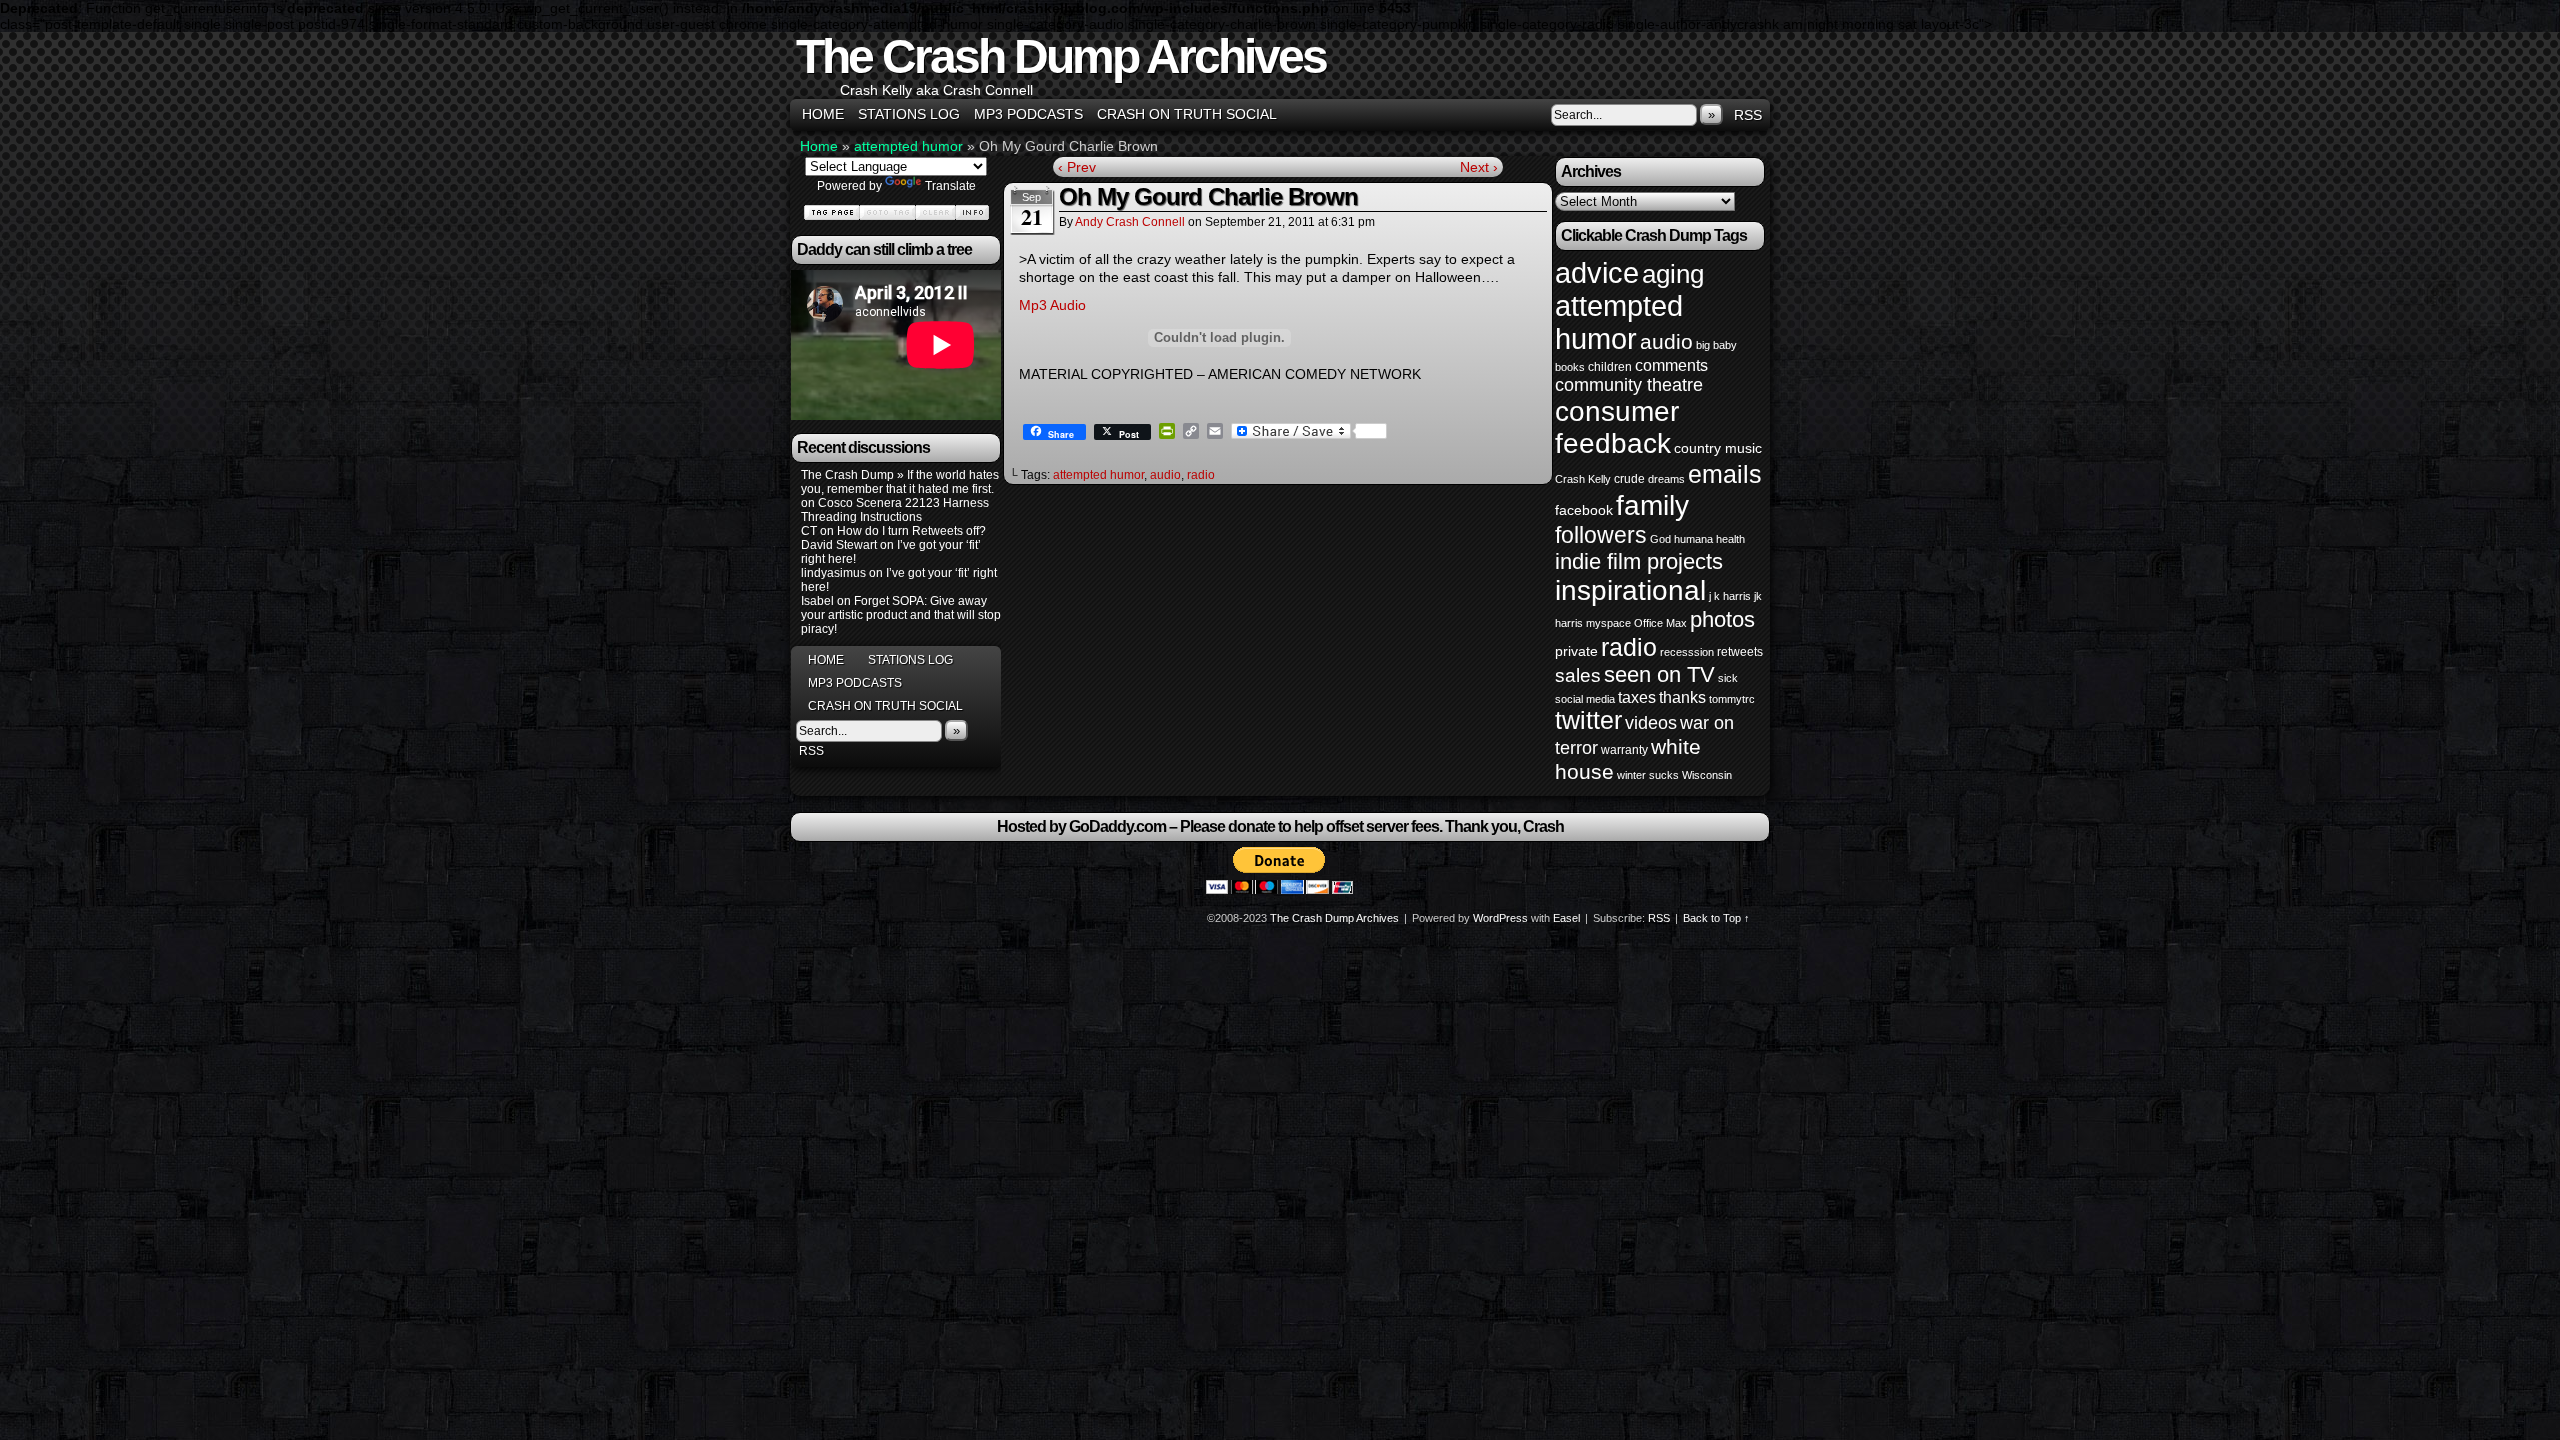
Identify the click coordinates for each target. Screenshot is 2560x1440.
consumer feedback (1617, 427)
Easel (1566, 918)
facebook (1584, 510)
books (1570, 367)
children (1610, 367)
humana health (1709, 539)
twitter (1588, 720)
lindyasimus (833, 573)
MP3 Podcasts (1028, 114)
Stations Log (909, 114)
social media (1585, 699)
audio (1165, 475)
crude (1629, 479)
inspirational (1630, 590)
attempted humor (908, 146)
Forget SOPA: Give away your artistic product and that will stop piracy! (901, 615)
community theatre (1629, 385)
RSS (1748, 115)
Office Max (1660, 623)
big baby (1716, 345)
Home (823, 114)
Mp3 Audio (1052, 305)
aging (1673, 274)
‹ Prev (1077, 167)
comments (1671, 365)
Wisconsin (1707, 775)
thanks (1682, 697)
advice (1597, 272)
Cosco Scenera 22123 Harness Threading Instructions (895, 510)
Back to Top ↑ (1716, 918)
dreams (1666, 479)
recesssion (1687, 652)
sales (1578, 675)
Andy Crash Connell (1130, 222)
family (1652, 505)
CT (809, 531)
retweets (1740, 652)
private (1576, 651)
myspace (1608, 623)
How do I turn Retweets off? (911, 531)
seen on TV (1659, 674)
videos (1651, 723)
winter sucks (1648, 775)
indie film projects (1639, 561)
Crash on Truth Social (1187, 114)
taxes (1637, 697)
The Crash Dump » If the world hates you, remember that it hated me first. (900, 482)
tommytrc (1732, 699)
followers (1601, 535)
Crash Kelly (1583, 479)
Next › (1479, 167)
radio (1201, 475)
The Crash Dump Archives (1061, 56)
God (1660, 539)
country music (1718, 448)
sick (1728, 678)
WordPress (1500, 918)
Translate (950, 186)
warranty (1624, 750)
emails (1725, 474)
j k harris (1730, 596)
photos (1722, 619)
